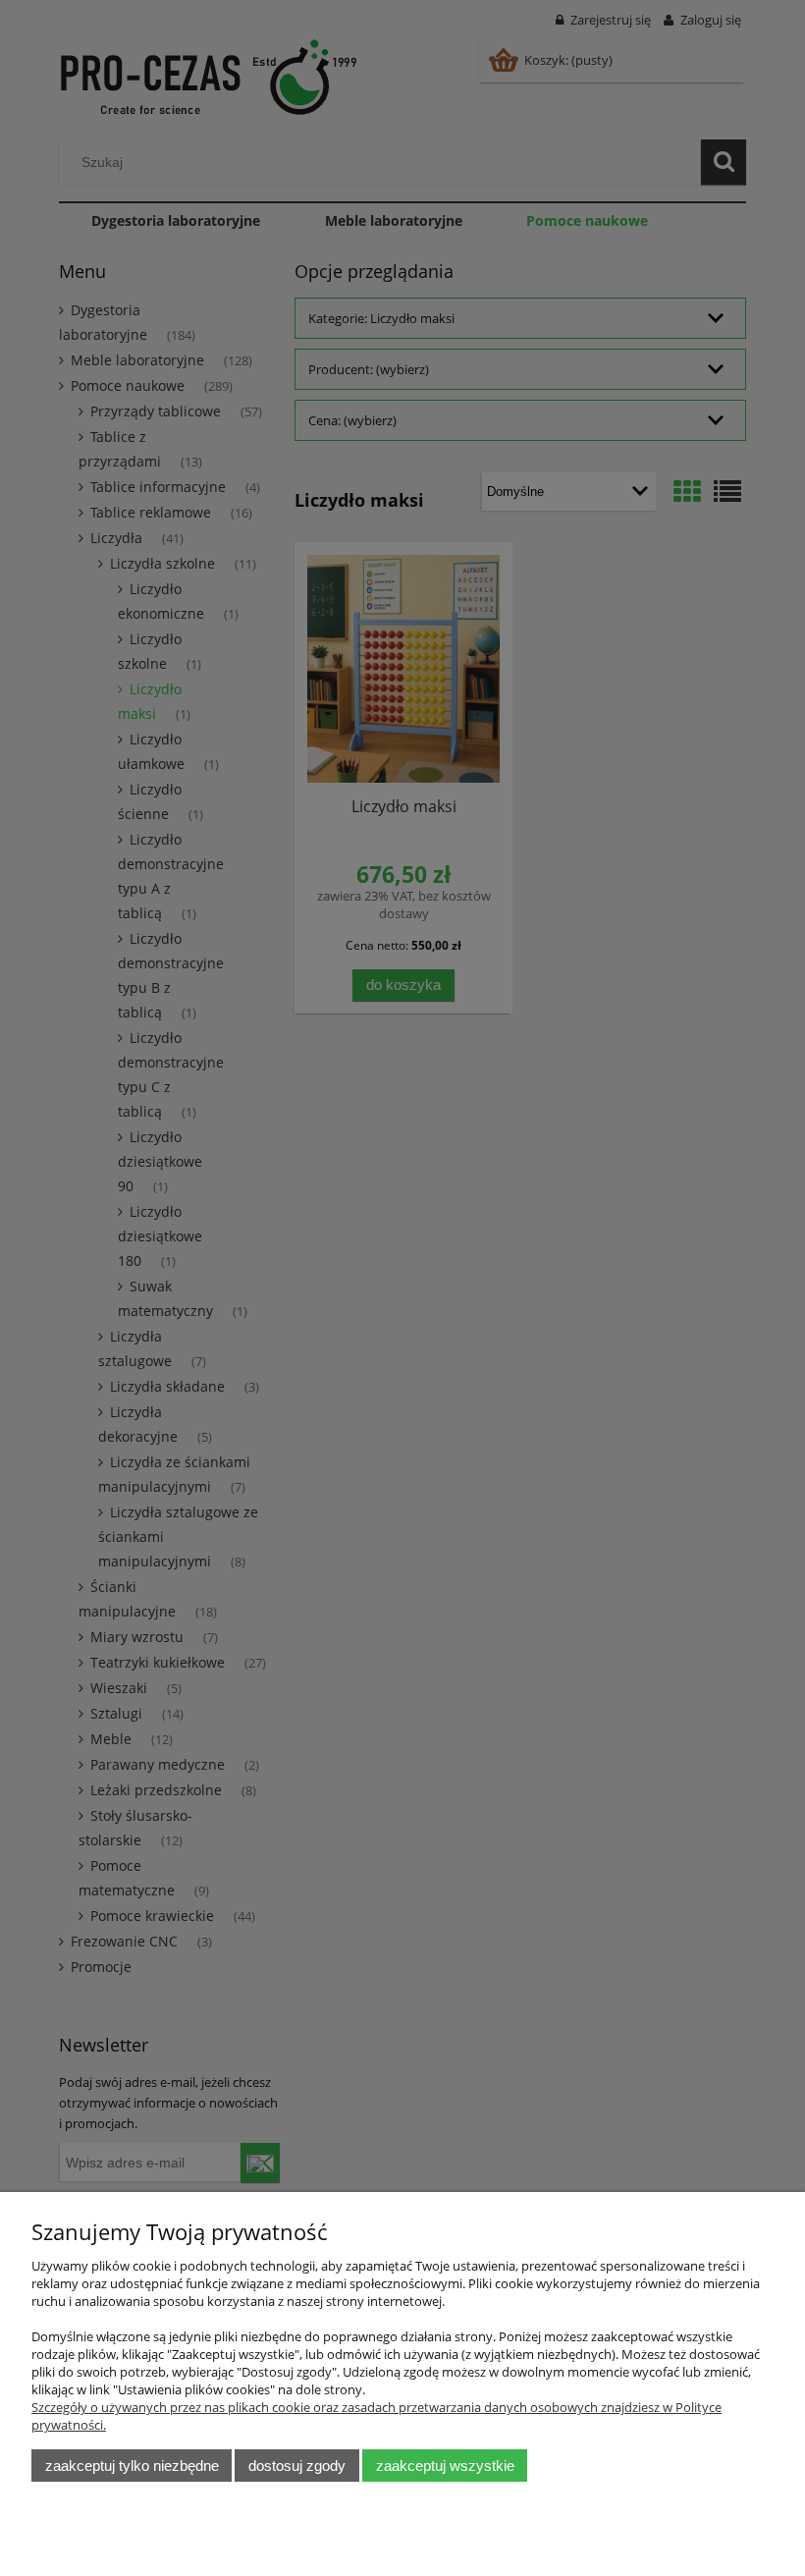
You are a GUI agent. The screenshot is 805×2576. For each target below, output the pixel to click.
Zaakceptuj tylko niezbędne (132, 2466)
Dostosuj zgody (297, 2466)
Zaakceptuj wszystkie (445, 2466)
